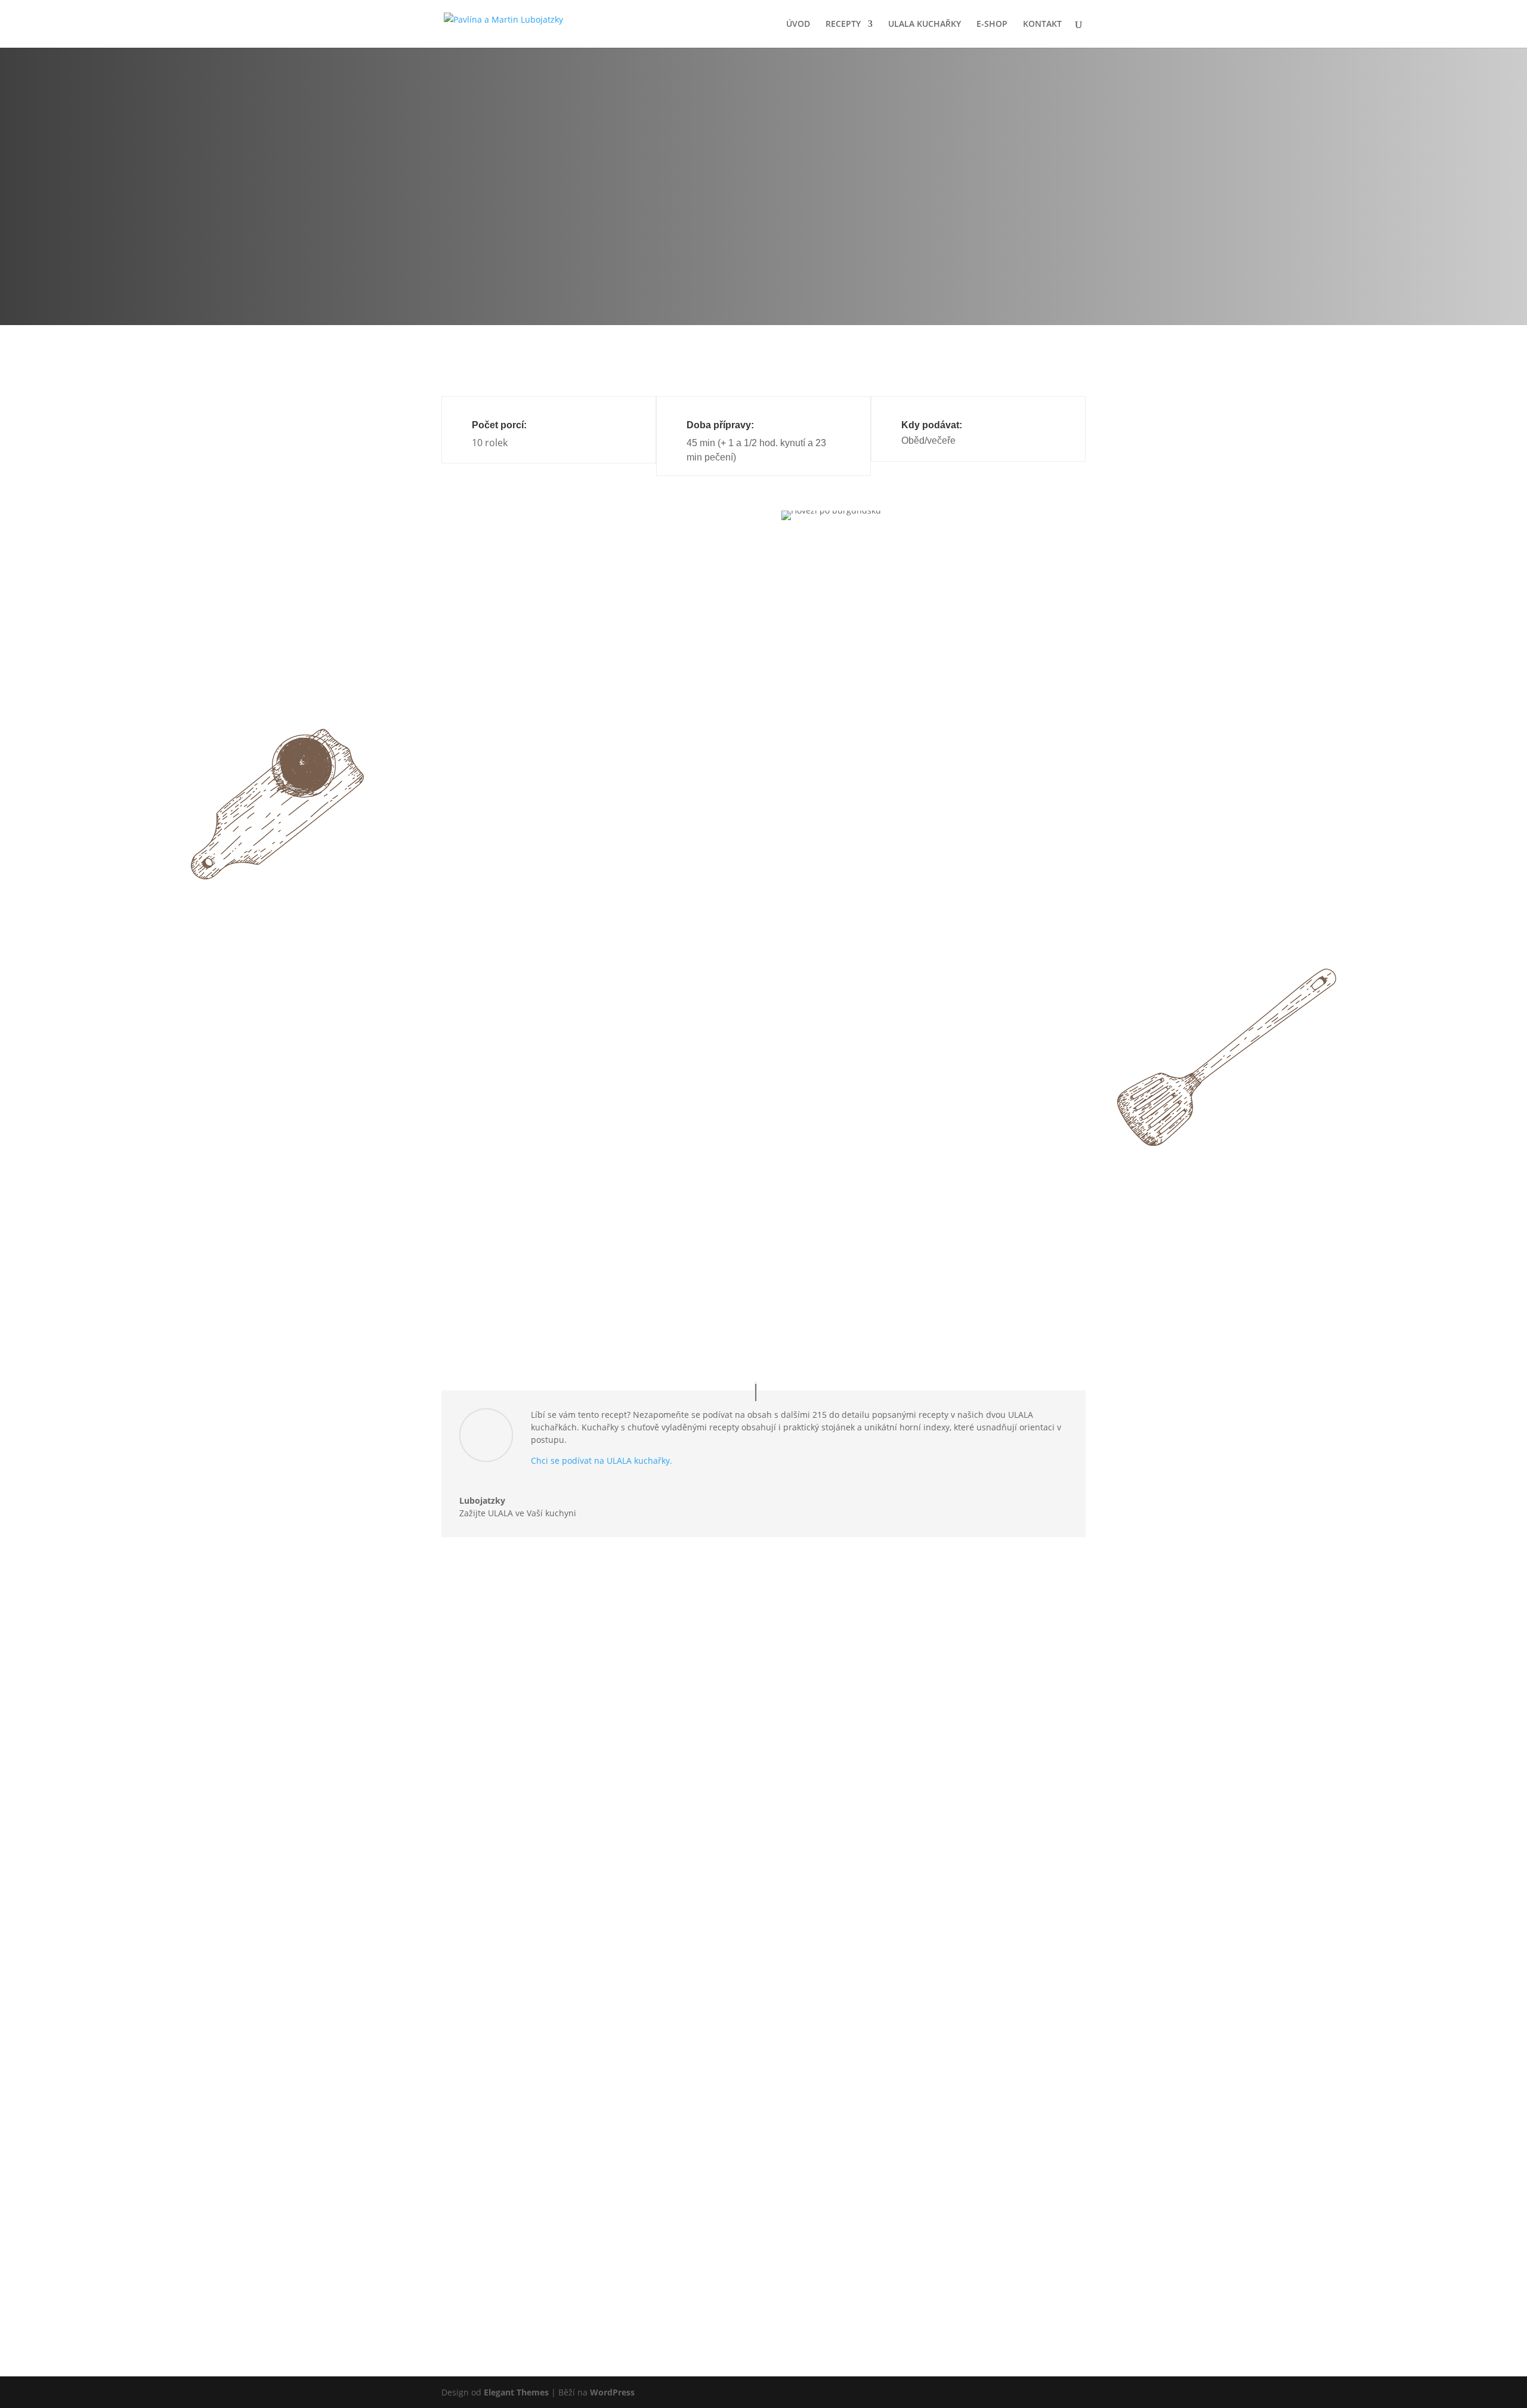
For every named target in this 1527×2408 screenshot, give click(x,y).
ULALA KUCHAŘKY (925, 24)
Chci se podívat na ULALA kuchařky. (602, 1460)
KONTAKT (1042, 24)
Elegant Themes (516, 2392)
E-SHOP (992, 24)
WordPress (612, 2392)
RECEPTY (843, 24)
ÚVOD (798, 24)
